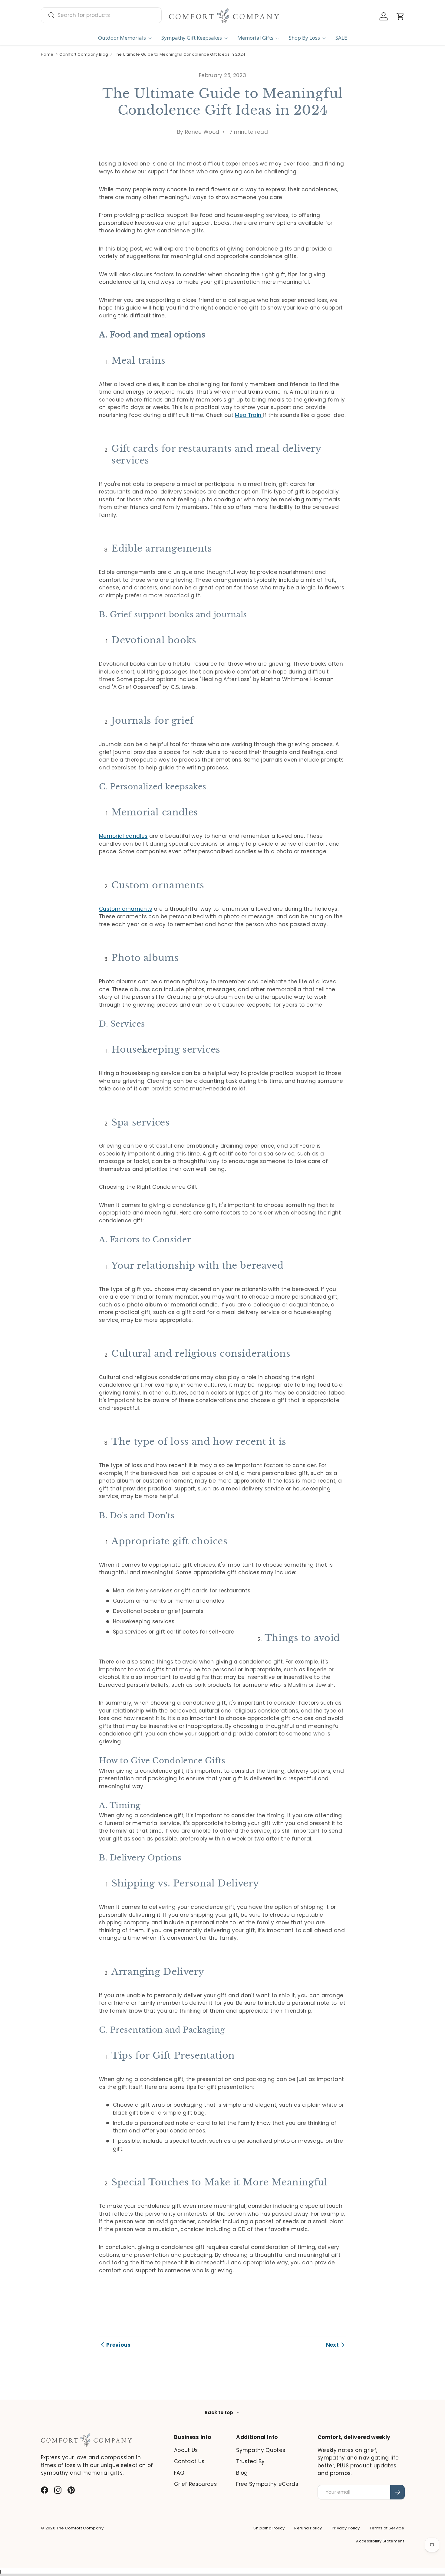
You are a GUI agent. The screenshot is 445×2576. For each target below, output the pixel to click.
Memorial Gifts (255, 38)
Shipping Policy (269, 2528)
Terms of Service (387, 2528)
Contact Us (189, 2461)
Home (47, 55)
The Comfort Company (80, 2528)
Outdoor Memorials (122, 38)
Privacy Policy (346, 2528)
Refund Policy (308, 2528)
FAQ (179, 2473)
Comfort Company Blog (84, 55)
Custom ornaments (125, 909)
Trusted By (250, 2461)
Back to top (219, 2412)
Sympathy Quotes (261, 2450)
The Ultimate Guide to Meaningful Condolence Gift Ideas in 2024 (180, 55)
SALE (341, 38)
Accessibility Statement (380, 2541)
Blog (242, 2473)
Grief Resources (195, 2484)
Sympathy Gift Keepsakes (192, 38)
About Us (186, 2450)
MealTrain (249, 415)
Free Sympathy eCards (267, 2484)
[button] (400, 16)
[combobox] (101, 15)
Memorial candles (123, 836)
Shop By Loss (304, 38)
